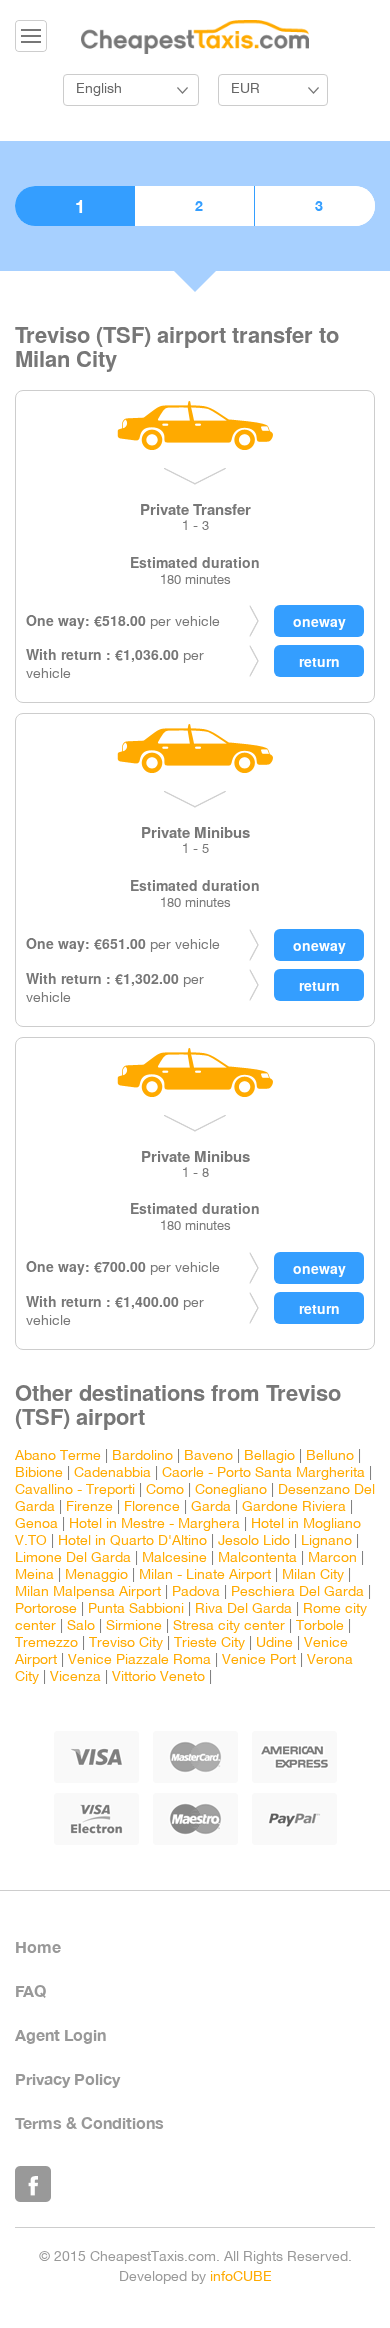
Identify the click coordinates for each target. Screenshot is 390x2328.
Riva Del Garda (243, 1609)
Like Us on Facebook (33, 2184)
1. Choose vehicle (74, 206)
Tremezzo (46, 1643)
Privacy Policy (67, 2078)
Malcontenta (257, 1558)
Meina (34, 1575)
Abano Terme (58, 1456)
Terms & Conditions (89, 2122)
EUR (245, 89)
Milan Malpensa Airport (88, 1592)
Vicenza (75, 1677)
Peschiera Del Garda (297, 1592)
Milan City (313, 1575)
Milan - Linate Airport (205, 1575)
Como (165, 1490)
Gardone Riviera (294, 1507)
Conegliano (231, 1490)
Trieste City (209, 1643)
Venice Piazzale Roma (139, 1660)
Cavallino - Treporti (75, 1490)
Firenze (89, 1507)
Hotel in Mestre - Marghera (154, 1524)
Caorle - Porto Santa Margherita (263, 1473)
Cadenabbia (112, 1473)
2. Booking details (194, 206)
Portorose (46, 1609)
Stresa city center (229, 1626)
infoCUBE (241, 2277)
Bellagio (269, 1456)
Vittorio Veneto (158, 1677)
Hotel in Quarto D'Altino (132, 1541)
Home (38, 1946)
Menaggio (96, 1575)
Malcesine (174, 1558)
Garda (211, 1507)
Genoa (36, 1524)
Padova (196, 1592)
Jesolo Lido (254, 1541)
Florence (152, 1507)
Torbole (320, 1626)
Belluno (330, 1456)
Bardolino (142, 1456)
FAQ (30, 1990)
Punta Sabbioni (136, 1609)
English (99, 89)
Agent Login (60, 2034)
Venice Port (259, 1660)
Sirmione (134, 1626)
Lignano (326, 1541)
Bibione (39, 1473)
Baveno (208, 1456)
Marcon (332, 1558)
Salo (81, 1626)
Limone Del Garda (73, 1558)
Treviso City (126, 1643)
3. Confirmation (315, 206)
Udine (274, 1643)
